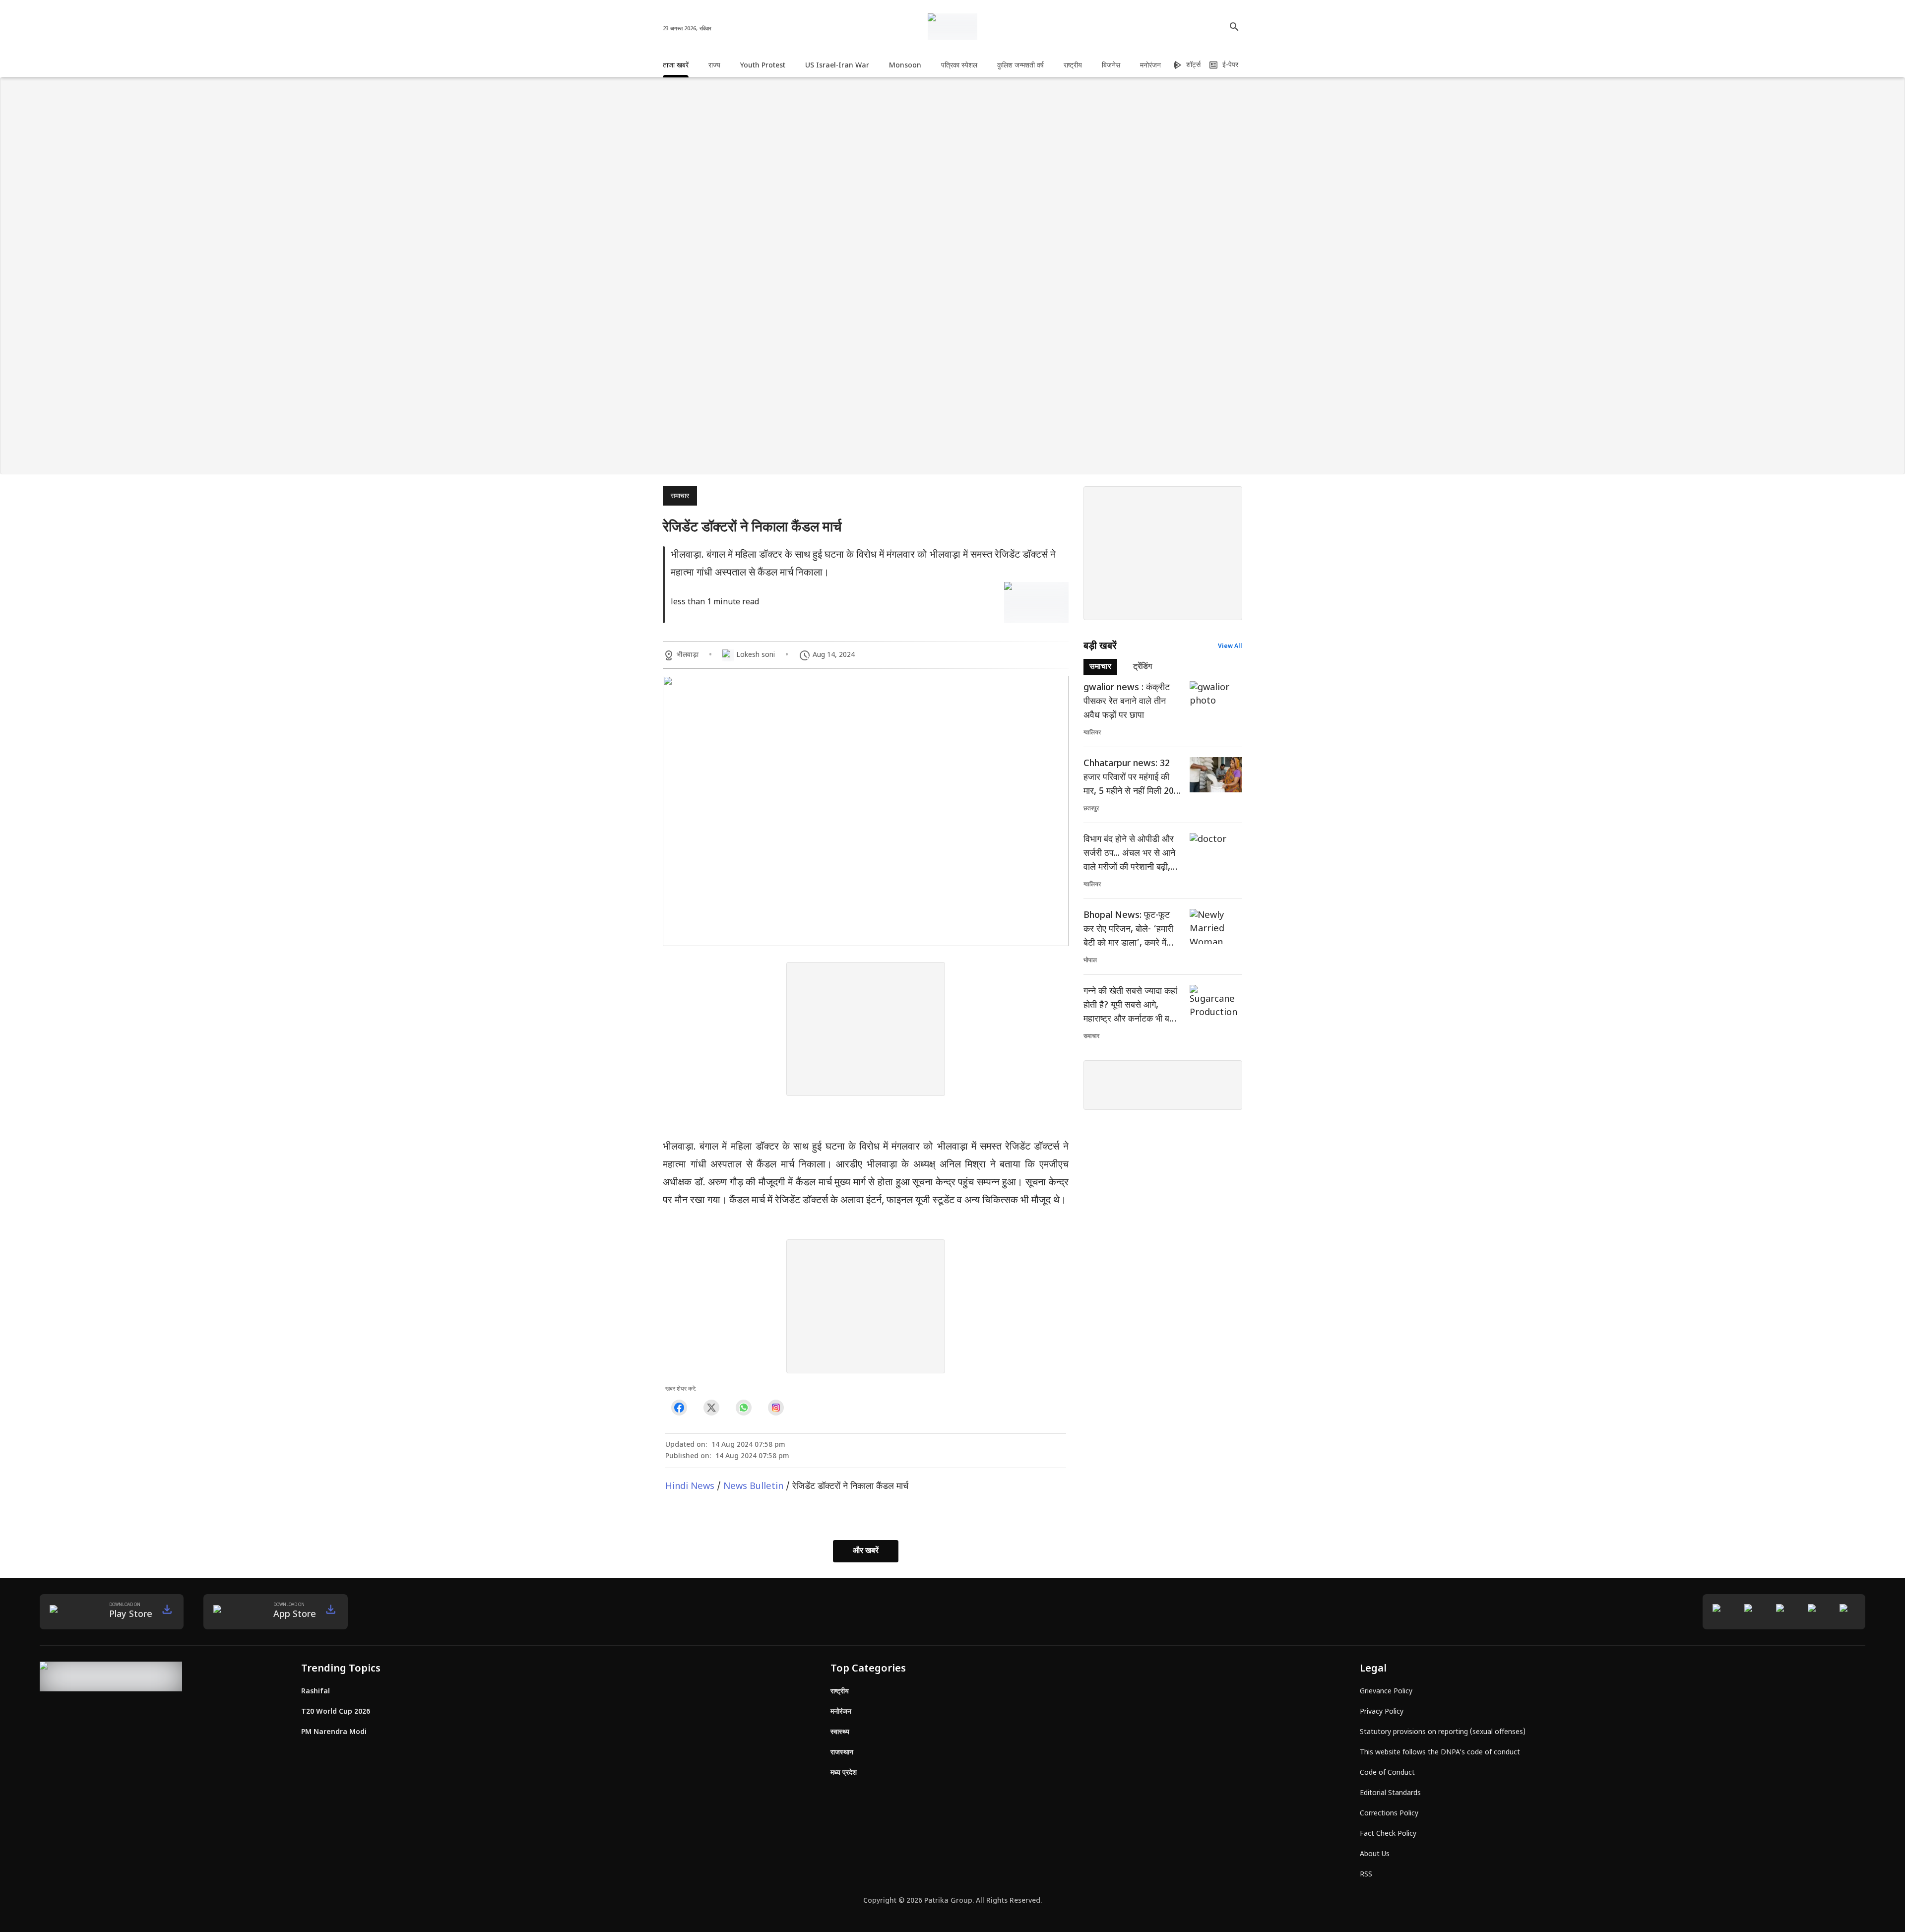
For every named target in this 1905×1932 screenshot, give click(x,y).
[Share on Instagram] (776, 1408)
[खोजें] (1234, 27)
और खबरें (866, 1551)
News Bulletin (753, 1487)
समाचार (680, 496)
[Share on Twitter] (711, 1408)
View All (1230, 646)
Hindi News (690, 1487)
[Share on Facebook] (679, 1408)
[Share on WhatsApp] (743, 1408)
